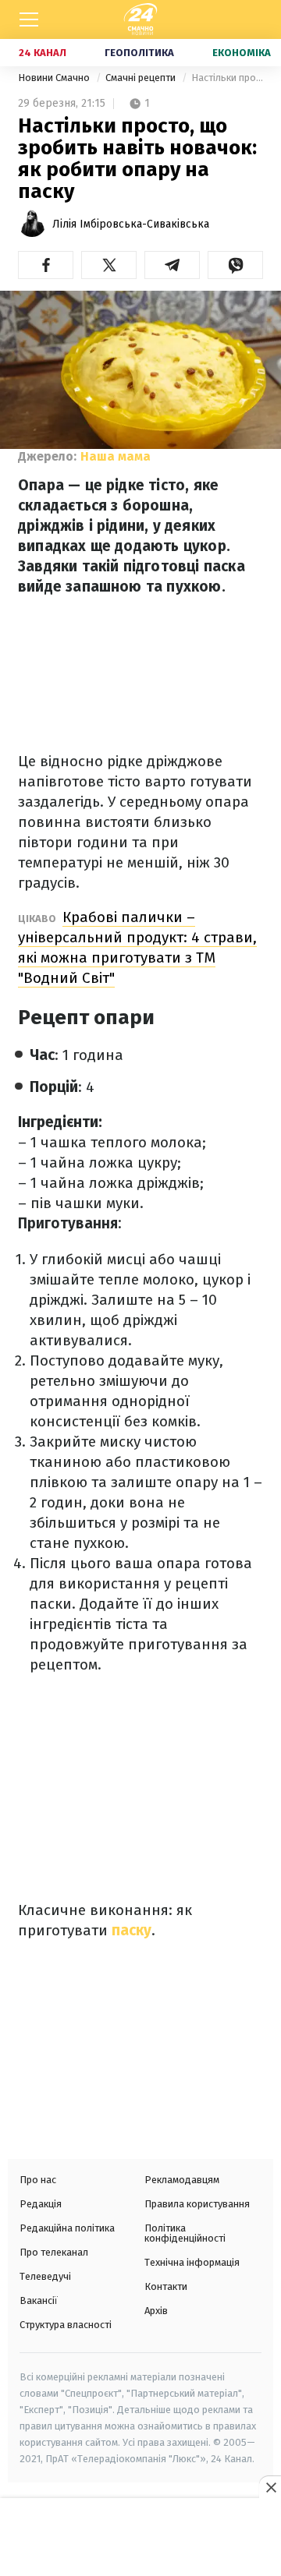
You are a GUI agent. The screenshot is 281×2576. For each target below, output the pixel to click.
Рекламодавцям (182, 2180)
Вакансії (39, 2300)
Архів (156, 2311)
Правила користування (197, 2204)
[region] (140, 2539)
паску (130, 1930)
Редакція (41, 2204)
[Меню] (29, 19)
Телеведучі (45, 2276)
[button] (46, 265)
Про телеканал (54, 2252)
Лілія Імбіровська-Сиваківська (131, 224)
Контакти (166, 2286)
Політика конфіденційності (185, 2233)
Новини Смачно (55, 78)
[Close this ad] (270, 2487)
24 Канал (43, 53)
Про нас (38, 2180)
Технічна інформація (192, 2262)
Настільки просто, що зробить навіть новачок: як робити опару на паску (227, 78)
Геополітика (139, 53)
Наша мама (116, 456)
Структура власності (66, 2325)
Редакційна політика (67, 2228)
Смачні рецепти (142, 78)
